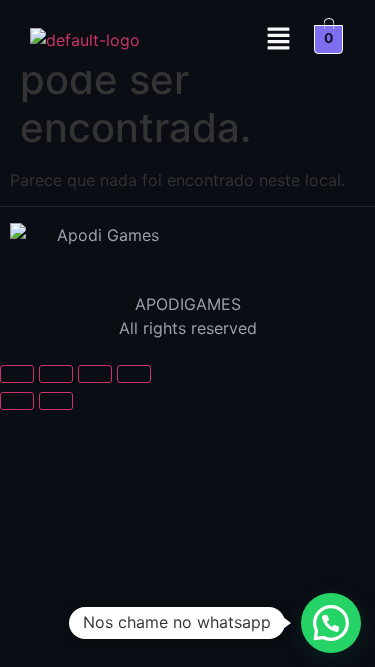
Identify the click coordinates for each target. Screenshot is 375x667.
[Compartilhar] (95, 374)
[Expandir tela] (56, 374)
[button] (279, 39)
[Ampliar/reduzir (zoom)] (17, 374)
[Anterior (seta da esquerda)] (17, 401)
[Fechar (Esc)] (134, 374)
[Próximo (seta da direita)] (56, 401)
